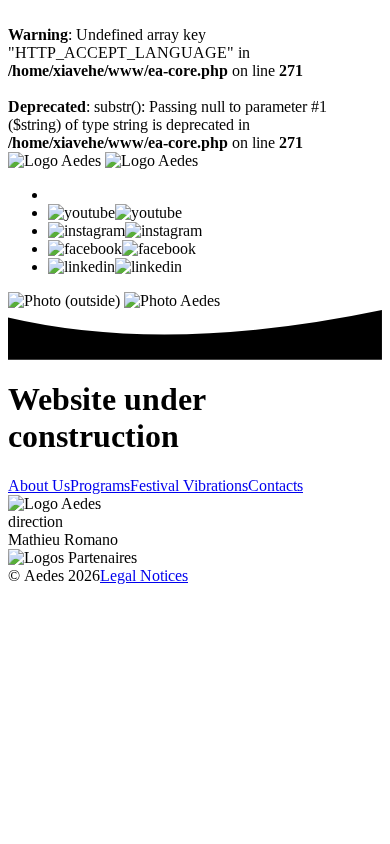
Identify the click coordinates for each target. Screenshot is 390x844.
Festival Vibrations (189, 485)
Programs (100, 485)
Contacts (275, 485)
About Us (39, 485)
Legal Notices (144, 575)
